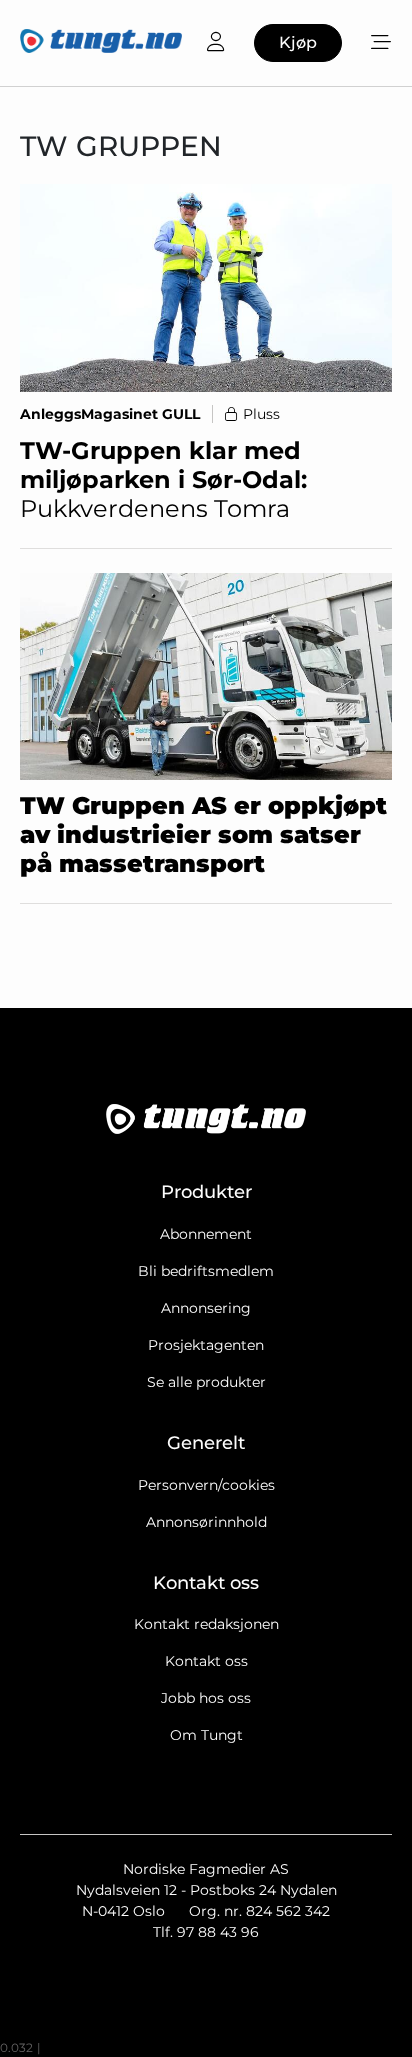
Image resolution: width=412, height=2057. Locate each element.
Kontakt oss (206, 1661)
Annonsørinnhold (206, 1522)
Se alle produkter (206, 1382)
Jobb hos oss (206, 1698)
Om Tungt (206, 1735)
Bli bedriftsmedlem (206, 1271)
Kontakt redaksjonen (206, 1624)
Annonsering (206, 1308)
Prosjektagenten (206, 1345)
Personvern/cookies (206, 1485)
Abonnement (206, 1234)
